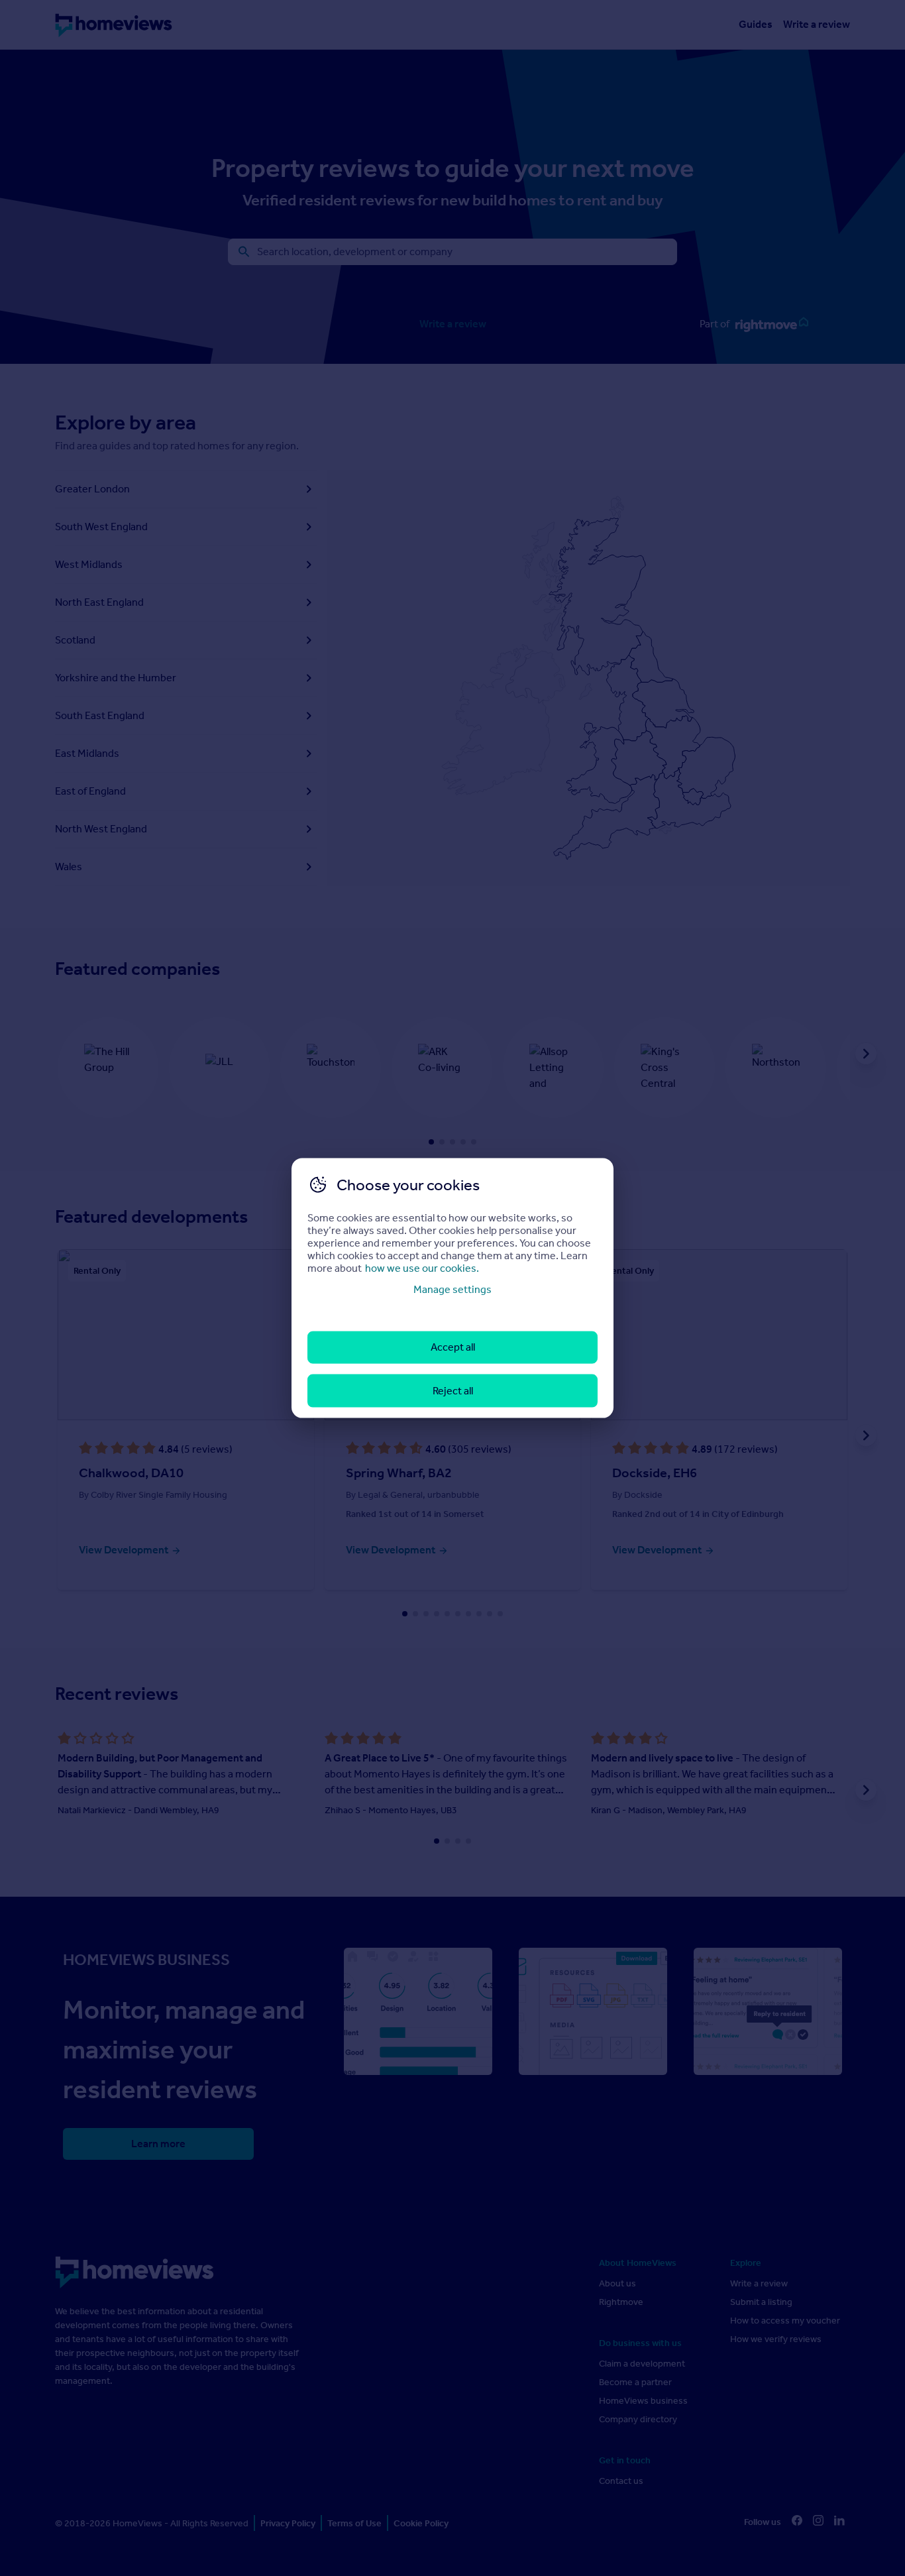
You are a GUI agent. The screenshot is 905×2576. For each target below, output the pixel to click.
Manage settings (452, 1289)
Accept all (453, 1347)
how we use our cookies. (422, 1268)
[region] (452, 1288)
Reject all (453, 1390)
